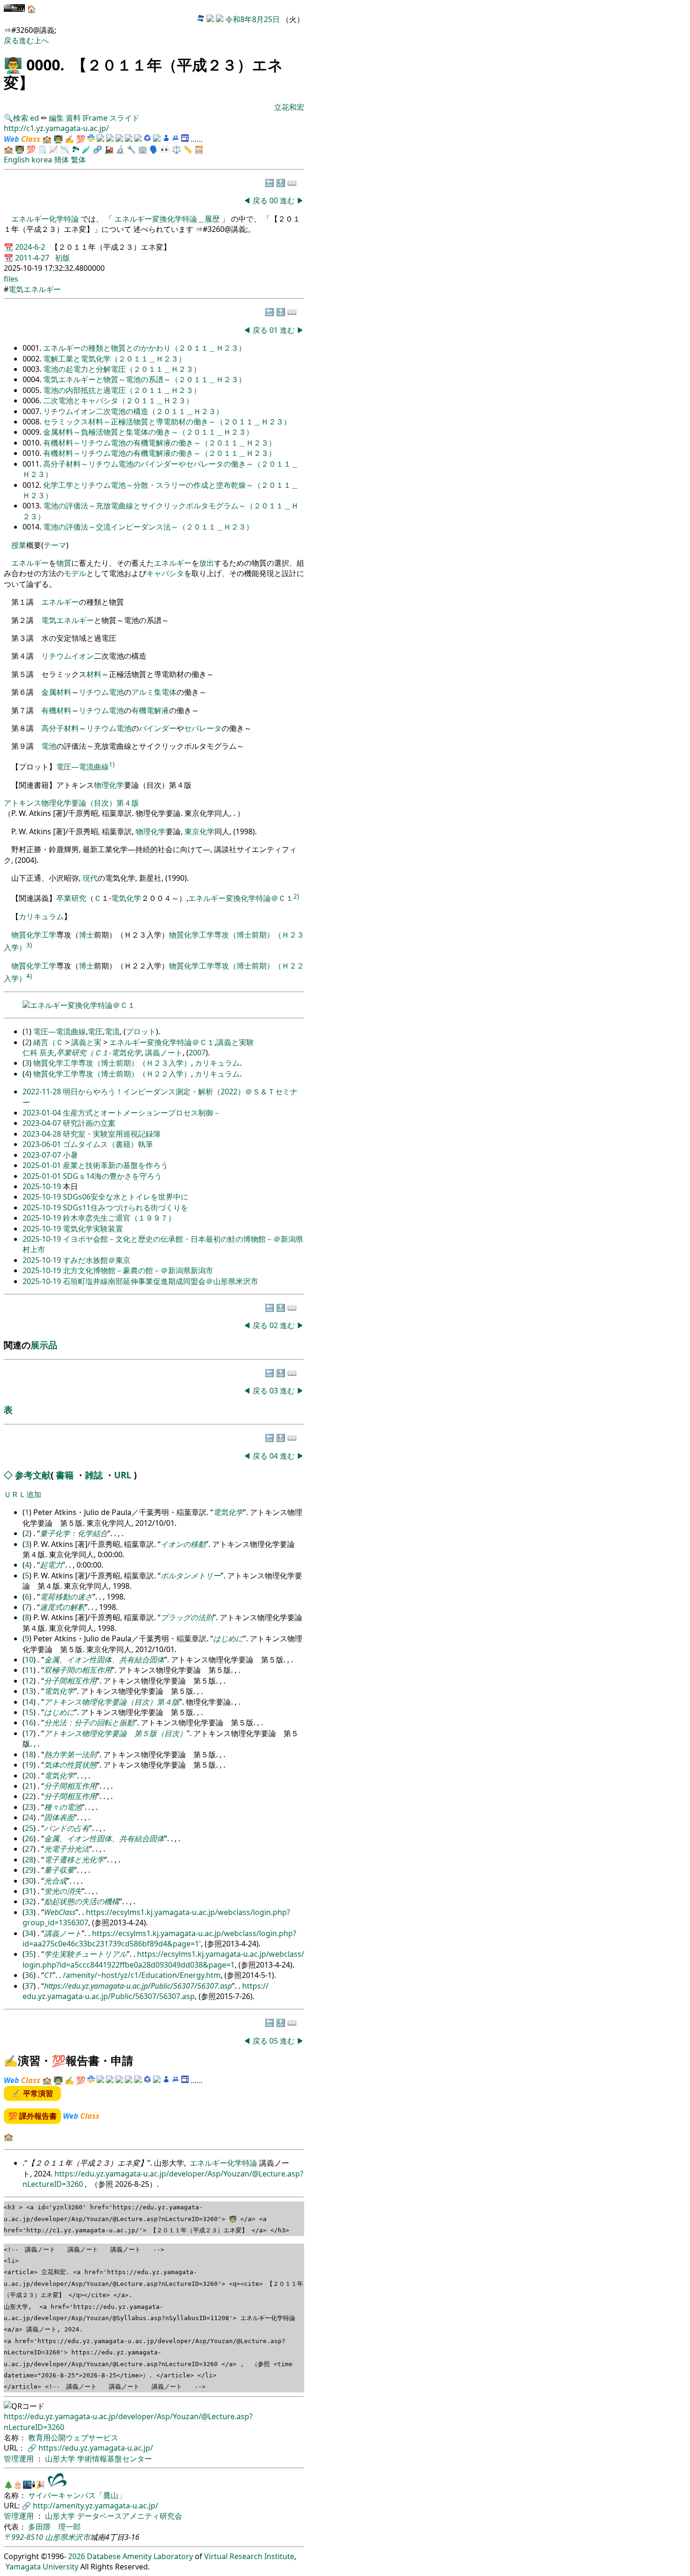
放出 (207, 563)
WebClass (60, 1912)
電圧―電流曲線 (83, 767)
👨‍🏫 (13, 65)
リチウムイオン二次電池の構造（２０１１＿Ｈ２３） (133, 411)
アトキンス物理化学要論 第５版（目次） (115, 1733)
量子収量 (59, 1870)
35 (29, 1954)
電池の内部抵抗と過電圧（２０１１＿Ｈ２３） (122, 390)
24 (29, 1817)
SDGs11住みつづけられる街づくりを (126, 1207)
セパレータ (203, 728)
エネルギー (30, 563)
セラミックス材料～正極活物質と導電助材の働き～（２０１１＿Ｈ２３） (167, 422)
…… (197, 139)
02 (275, 1325)
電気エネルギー (35, 289)
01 (275, 330)
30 (29, 1881)
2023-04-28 (43, 1134)
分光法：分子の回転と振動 (89, 1722)
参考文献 (33, 1475)
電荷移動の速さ (66, 1597)
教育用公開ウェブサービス (73, 2438)
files (11, 279)
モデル (75, 573)
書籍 (65, 1475)
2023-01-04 (43, 1113)
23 (29, 1807)
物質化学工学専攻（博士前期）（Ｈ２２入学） (112, 1074)
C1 (48, 1975)
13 (29, 1691)
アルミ (143, 692)
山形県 (56, 2537)
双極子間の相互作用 (78, 1670)
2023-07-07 (43, 1155)
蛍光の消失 (63, 1891)
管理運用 (20, 2459)
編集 (56, 118)
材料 (94, 674)
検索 (21, 118)
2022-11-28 (43, 1092)
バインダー (158, 728)
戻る (11, 40)
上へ (41, 40)
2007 (197, 1053)
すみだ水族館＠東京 (97, 1260)
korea (42, 160)
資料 (74, 118)
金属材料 (56, 692)
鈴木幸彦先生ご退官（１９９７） (119, 1218)
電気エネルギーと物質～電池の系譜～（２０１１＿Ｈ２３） (145, 379)
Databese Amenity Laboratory (140, 2556)
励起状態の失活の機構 (82, 1901)
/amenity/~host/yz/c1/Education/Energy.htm (142, 1975)
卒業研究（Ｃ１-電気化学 (99, 1053)
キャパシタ (165, 573)
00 (275, 200)
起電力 (51, 1565)
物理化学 (109, 785)
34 (29, 1933)
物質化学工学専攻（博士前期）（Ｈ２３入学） (112, 1063)
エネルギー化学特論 (46, 219)
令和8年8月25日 (253, 19)
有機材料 (56, 710)
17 (29, 1733)
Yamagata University (42, 2567)
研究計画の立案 (89, 1123)
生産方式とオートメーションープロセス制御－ (142, 1113)
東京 (192, 831)
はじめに (228, 1638)
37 (29, 1986)
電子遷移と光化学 (74, 1860)
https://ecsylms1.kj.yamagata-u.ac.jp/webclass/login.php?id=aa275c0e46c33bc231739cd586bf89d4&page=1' (159, 1938)
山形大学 (61, 2459)
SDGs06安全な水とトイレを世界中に (126, 1197)
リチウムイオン (68, 656)
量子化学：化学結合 (74, 1533)
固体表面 (59, 1817)
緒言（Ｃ (48, 1042)
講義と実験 (235, 1042)
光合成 (55, 1881)
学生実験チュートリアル (85, 1954)
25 (29, 1828)
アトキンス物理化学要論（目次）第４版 (71, 803)
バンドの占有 (67, 1828)
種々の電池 (63, 1807)
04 (275, 1456)
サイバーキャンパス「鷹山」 (77, 2495)
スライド (124, 118)
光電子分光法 (67, 1849)
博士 (86, 935)
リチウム (94, 692)
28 (29, 1860)
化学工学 (41, 935)
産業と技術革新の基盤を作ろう (115, 1165)
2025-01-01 (43, 1165)
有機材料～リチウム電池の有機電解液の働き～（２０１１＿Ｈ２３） (160, 443)
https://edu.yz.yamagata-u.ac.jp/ (96, 2448)
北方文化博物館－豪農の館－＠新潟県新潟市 (138, 1270)
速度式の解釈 (62, 1607)
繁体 (78, 160)
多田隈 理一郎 (54, 2527)
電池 (116, 692)
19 (29, 1765)
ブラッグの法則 (187, 1617)
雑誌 (94, 1475)
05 (275, 2041)
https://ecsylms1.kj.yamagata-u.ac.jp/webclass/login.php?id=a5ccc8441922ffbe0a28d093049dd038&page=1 (163, 1959)
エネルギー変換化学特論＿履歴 (167, 219)
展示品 (44, 1345)
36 (29, 1975)
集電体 (165, 692)
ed (34, 118)
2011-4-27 (33, 258)
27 (29, 1849)
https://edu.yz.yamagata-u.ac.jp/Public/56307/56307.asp (138, 1986)
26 (29, 1838)
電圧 (95, 1031)
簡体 (61, 160)
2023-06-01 (43, 1144)
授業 (19, 545)
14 (29, 1702)
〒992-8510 (23, 2537)
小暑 (70, 1155)
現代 (90, 878)
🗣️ (154, 149)
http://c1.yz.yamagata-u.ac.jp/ (56, 128)
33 (29, 1912)
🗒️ (42, 149)
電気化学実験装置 (93, 1229)
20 (29, 1776)
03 (275, 1391)
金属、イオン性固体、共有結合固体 (104, 1660)
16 (29, 1722)
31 (29, 1891)
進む (26, 40)
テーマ (55, 545)
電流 (112, 1031)
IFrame (95, 118)
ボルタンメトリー (191, 1576)
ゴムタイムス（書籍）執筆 (108, 1144)
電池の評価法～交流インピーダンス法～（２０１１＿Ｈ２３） (148, 527)
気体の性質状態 (70, 1765)
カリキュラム (41, 916)
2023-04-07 (43, 1123)
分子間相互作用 (70, 1681)
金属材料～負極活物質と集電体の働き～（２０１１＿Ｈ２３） (148, 432)
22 (29, 1796)
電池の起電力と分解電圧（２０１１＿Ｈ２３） (122, 369)
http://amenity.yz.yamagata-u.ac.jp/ (96, 2506)
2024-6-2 (31, 247)
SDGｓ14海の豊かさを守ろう (112, 1176)
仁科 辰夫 (38, 1053)
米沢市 (79, 2537)
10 (29, 1660)
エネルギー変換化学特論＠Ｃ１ (241, 899)
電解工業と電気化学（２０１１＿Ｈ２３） (115, 359)
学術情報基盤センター (115, 2459)
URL (123, 1475)
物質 (64, 563)
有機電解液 (150, 710)
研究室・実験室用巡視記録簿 (112, 1134)
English (17, 160)
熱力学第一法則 (70, 1754)
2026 (77, 2556)
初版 (62, 258)
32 (29, 1901)
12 (29, 1681)
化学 (207, 831)
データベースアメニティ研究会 (130, 2516)
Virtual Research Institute (249, 2556)
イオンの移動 (183, 1544)
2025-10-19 (43, 1186)
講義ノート (164, 1053)
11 (29, 1670)
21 (29, 1786)
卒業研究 (71, 899)
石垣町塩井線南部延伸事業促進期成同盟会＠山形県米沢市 (161, 1281)
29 (29, 1870)
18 (29, 1754)
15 (29, 1712)
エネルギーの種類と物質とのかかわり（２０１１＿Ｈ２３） (145, 348)
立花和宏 (289, 107)
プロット (141, 1031)
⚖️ (176, 149)
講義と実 (86, 1042)
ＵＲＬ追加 (23, 1494)
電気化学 (126, 899)
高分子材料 (60, 728)
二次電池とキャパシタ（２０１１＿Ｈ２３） (118, 400)
